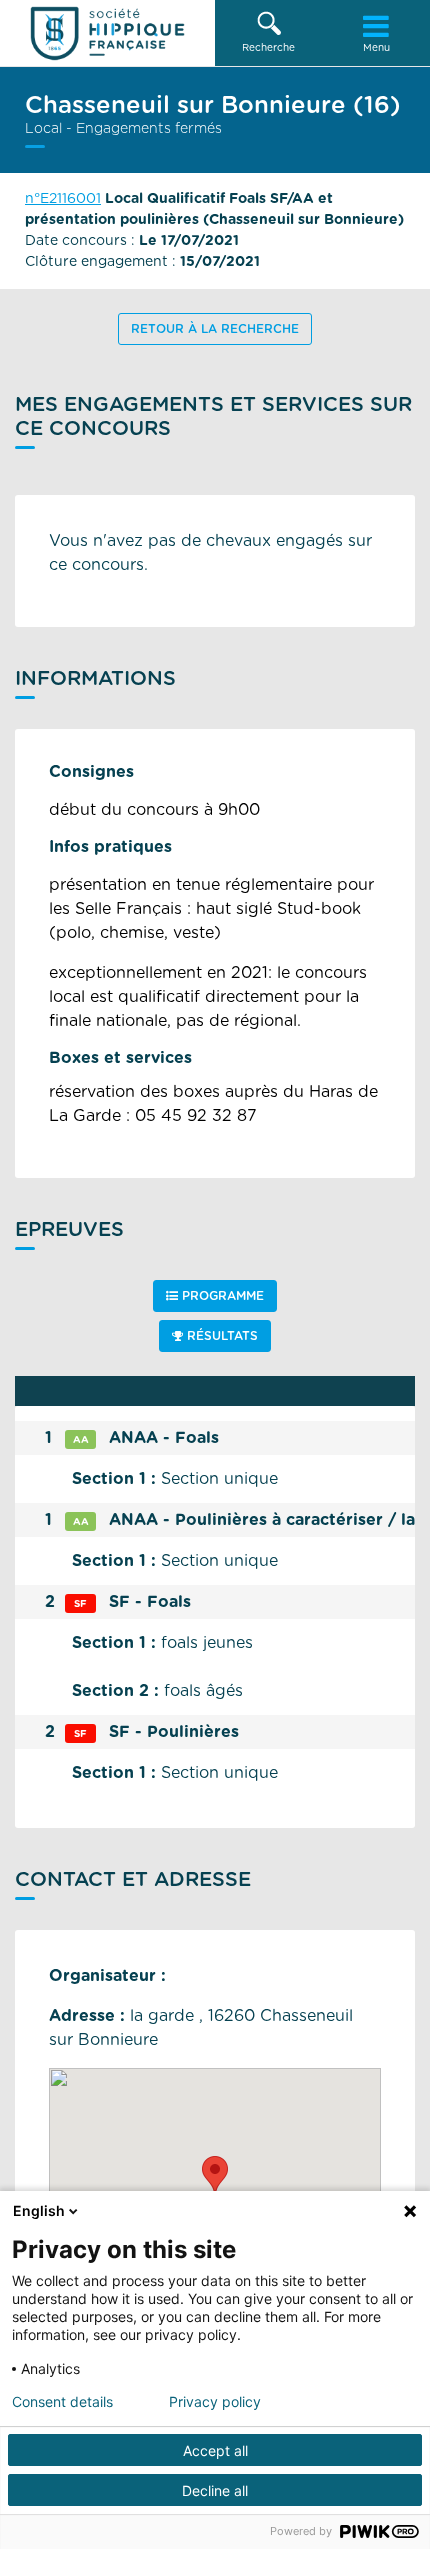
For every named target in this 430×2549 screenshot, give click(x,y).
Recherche (268, 48)
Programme (221, 1296)
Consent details (62, 2402)
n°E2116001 (63, 199)
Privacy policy (215, 2402)
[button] (269, 33)
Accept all (215, 2450)
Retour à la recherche (215, 329)
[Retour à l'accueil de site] (107, 33)
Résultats (220, 1336)
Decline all (215, 2490)
